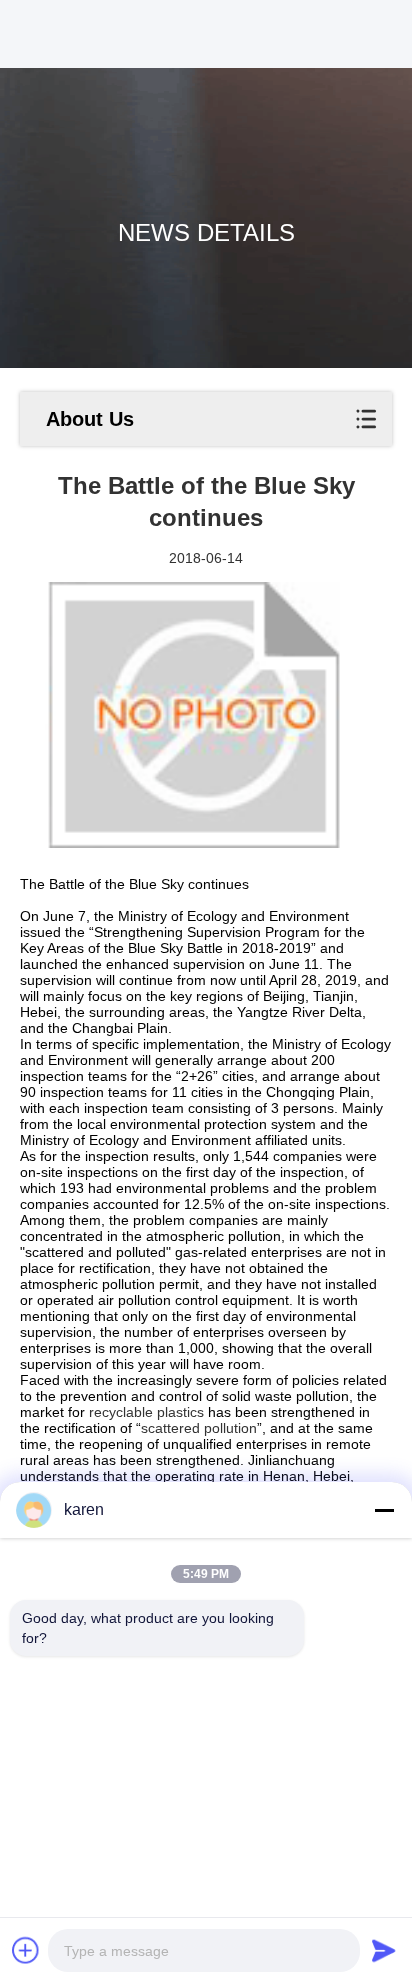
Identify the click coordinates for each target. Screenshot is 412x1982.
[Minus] (384, 1510)
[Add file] (26, 1950)
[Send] (384, 1950)
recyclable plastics (146, 1412)
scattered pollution (199, 1428)
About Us (90, 419)
